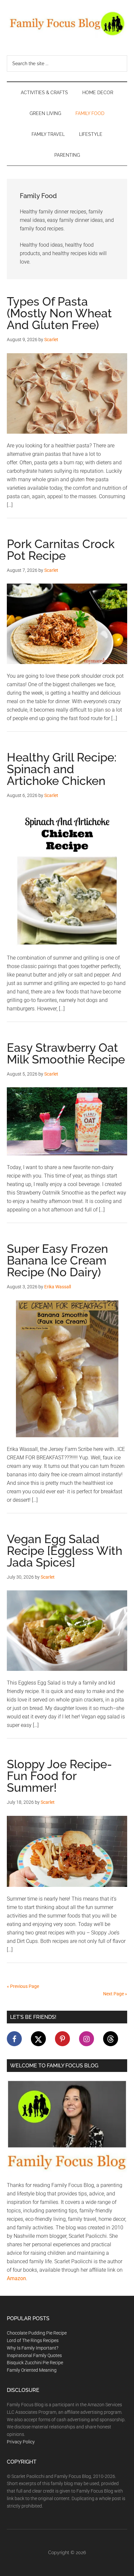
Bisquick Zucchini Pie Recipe (35, 2363)
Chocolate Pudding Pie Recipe (37, 2333)
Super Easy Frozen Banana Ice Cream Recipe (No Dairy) (57, 1260)
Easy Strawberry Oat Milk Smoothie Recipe (66, 1053)
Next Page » (115, 1994)
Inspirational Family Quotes (34, 2355)
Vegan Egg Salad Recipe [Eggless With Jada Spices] (65, 1551)
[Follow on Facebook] (14, 2039)
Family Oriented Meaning (32, 2370)
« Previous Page (23, 1986)
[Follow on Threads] (111, 2039)
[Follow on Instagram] (87, 2039)
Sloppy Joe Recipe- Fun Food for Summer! (59, 1776)
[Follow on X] (38, 2039)
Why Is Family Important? (33, 2348)
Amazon (16, 2278)
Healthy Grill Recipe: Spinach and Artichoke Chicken (62, 769)
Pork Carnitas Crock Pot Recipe (61, 550)
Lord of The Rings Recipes (33, 2340)
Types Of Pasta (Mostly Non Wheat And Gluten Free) (59, 313)
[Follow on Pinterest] (62, 2039)
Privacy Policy (21, 2442)
